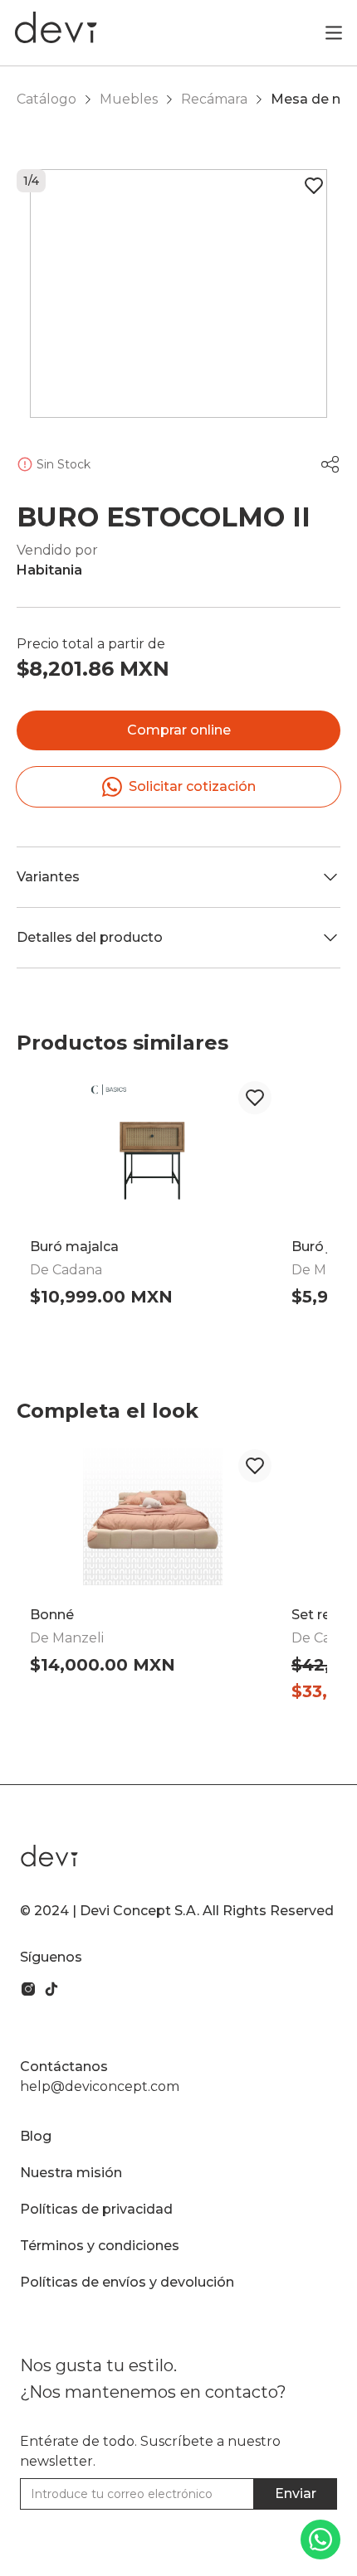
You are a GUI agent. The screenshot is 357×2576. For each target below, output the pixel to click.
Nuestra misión (71, 2173)
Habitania (49, 570)
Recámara (214, 99)
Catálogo (46, 99)
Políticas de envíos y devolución (127, 2282)
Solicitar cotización (192, 786)
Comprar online (179, 730)
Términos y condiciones (100, 2246)
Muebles (129, 99)
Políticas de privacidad (96, 2209)
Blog (36, 2136)
